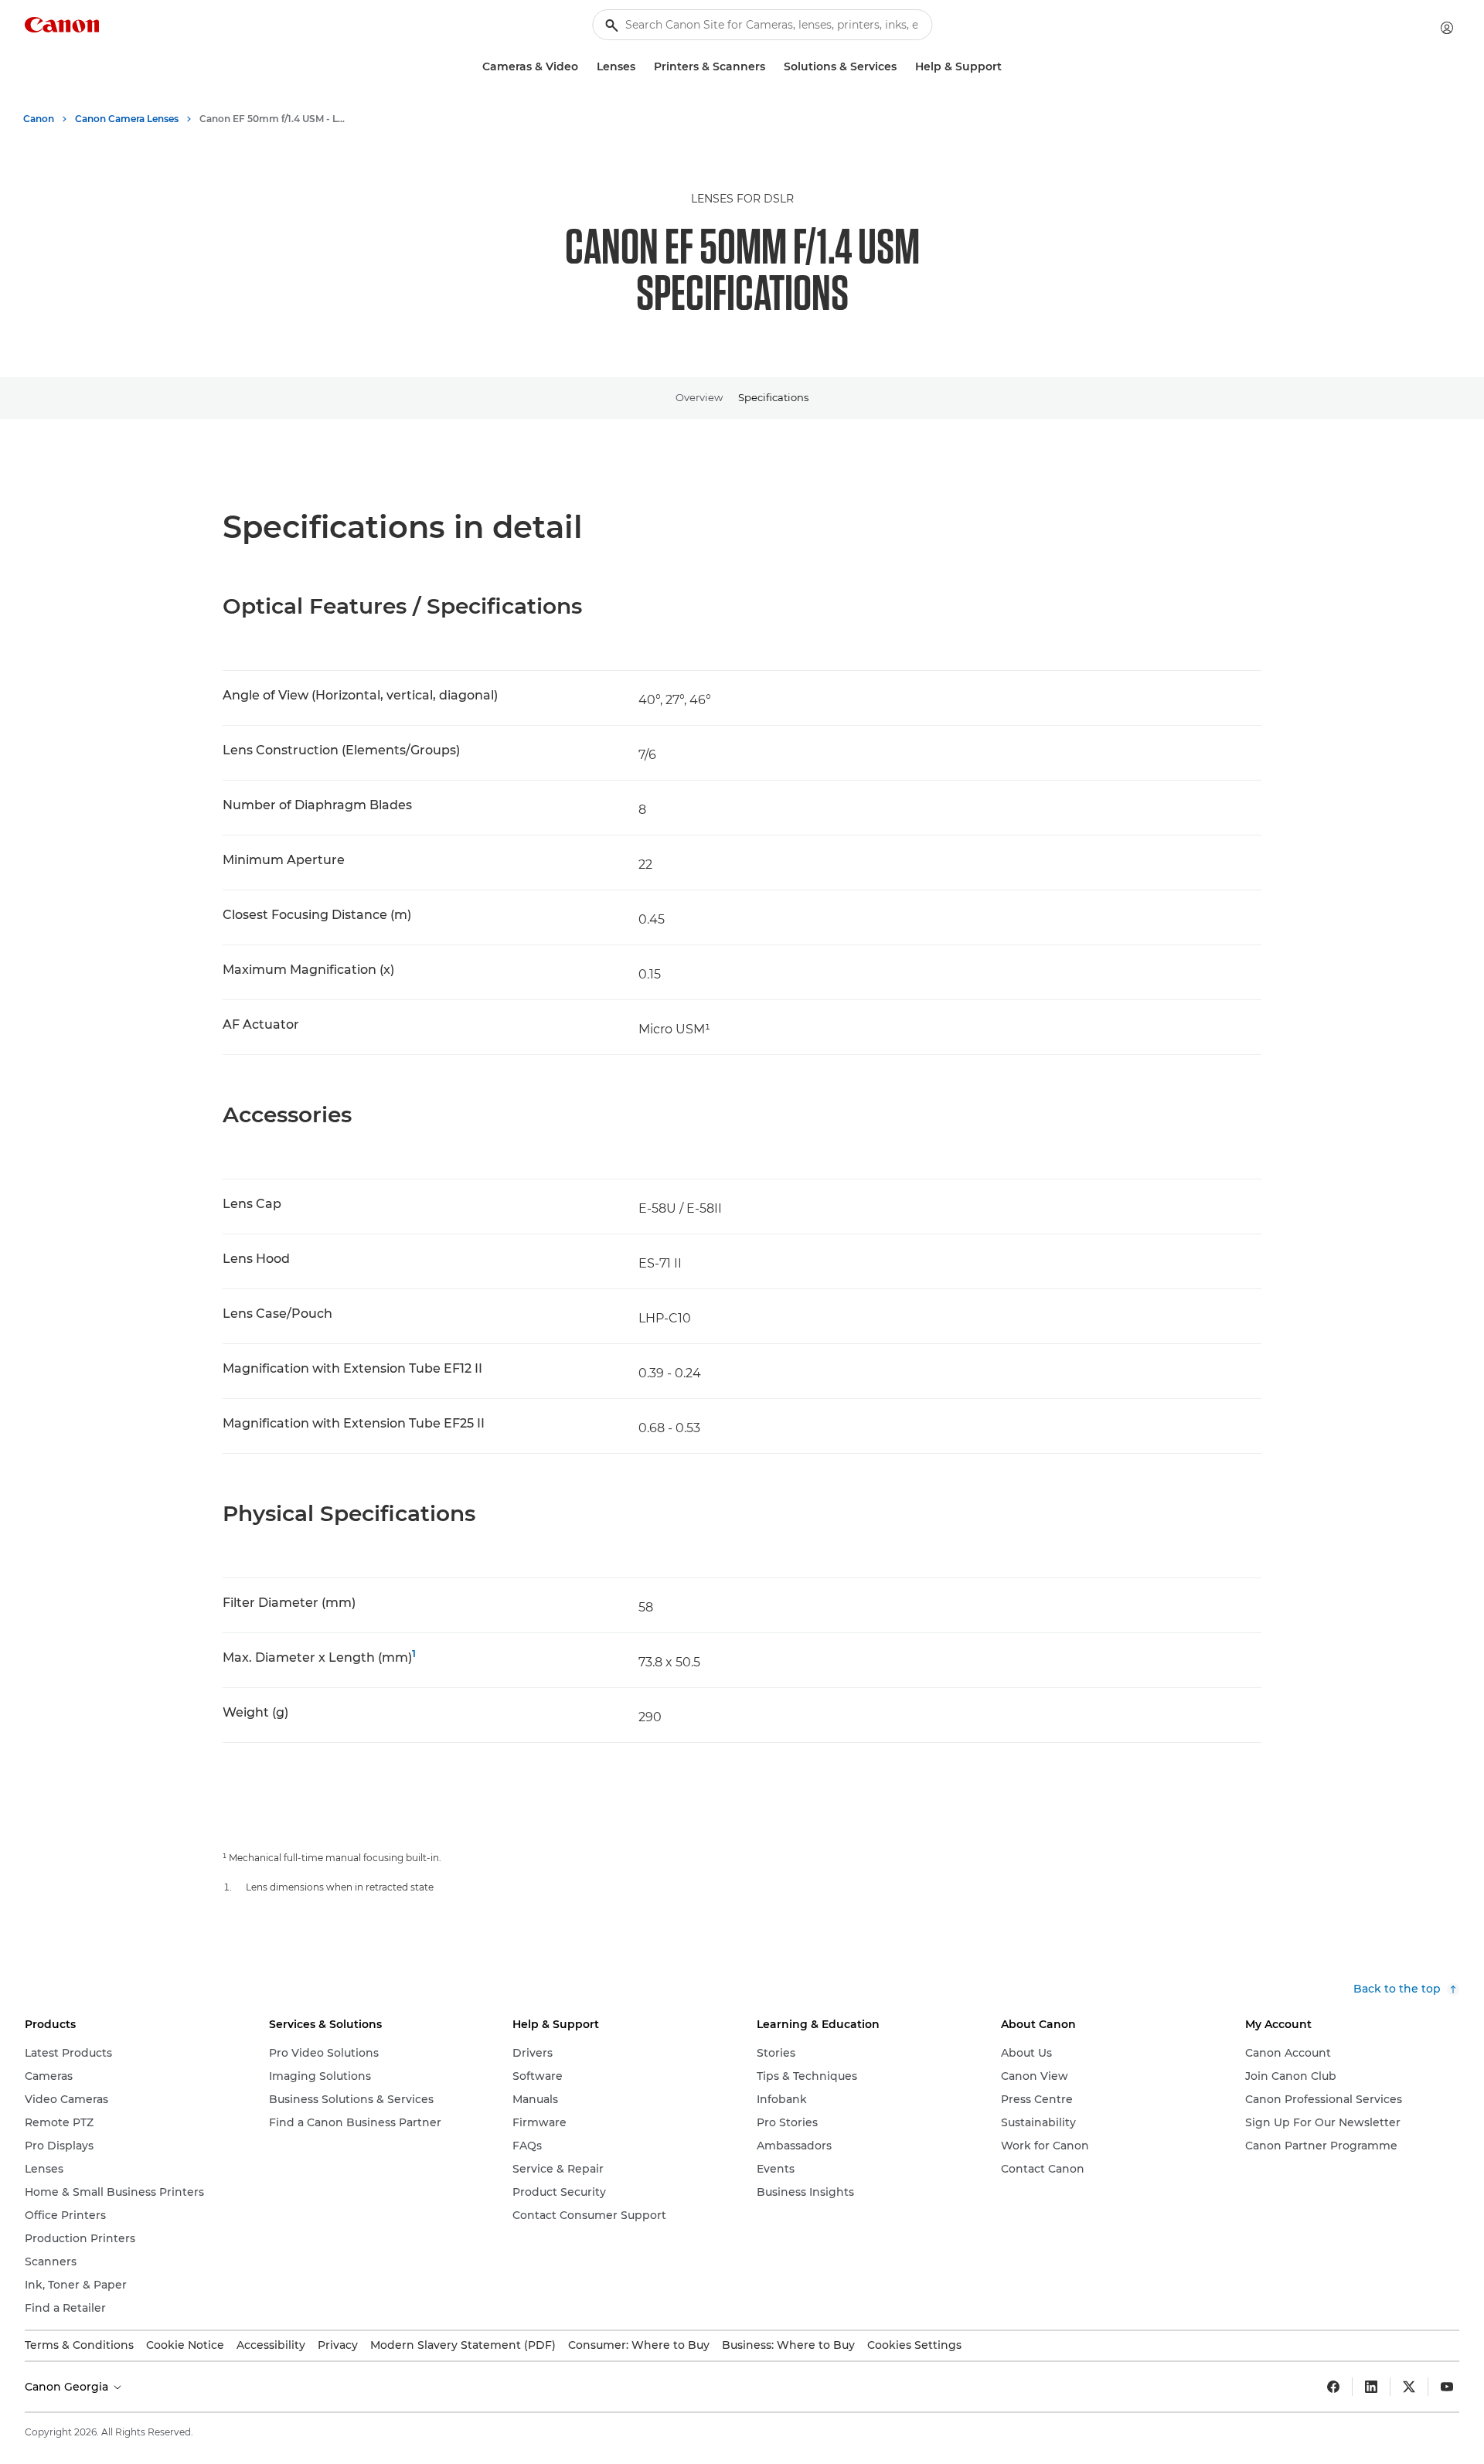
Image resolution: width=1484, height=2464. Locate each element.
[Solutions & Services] (903, 67)
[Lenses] (642, 67)
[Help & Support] (1008, 67)
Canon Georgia (68, 2387)
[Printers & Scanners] (771, 67)
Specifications (773, 397)
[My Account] (1447, 28)
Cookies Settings (914, 2345)
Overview (699, 397)
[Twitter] (1409, 2387)
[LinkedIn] (1371, 2387)
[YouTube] (1447, 2387)
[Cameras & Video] (584, 67)
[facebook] (1333, 2387)
